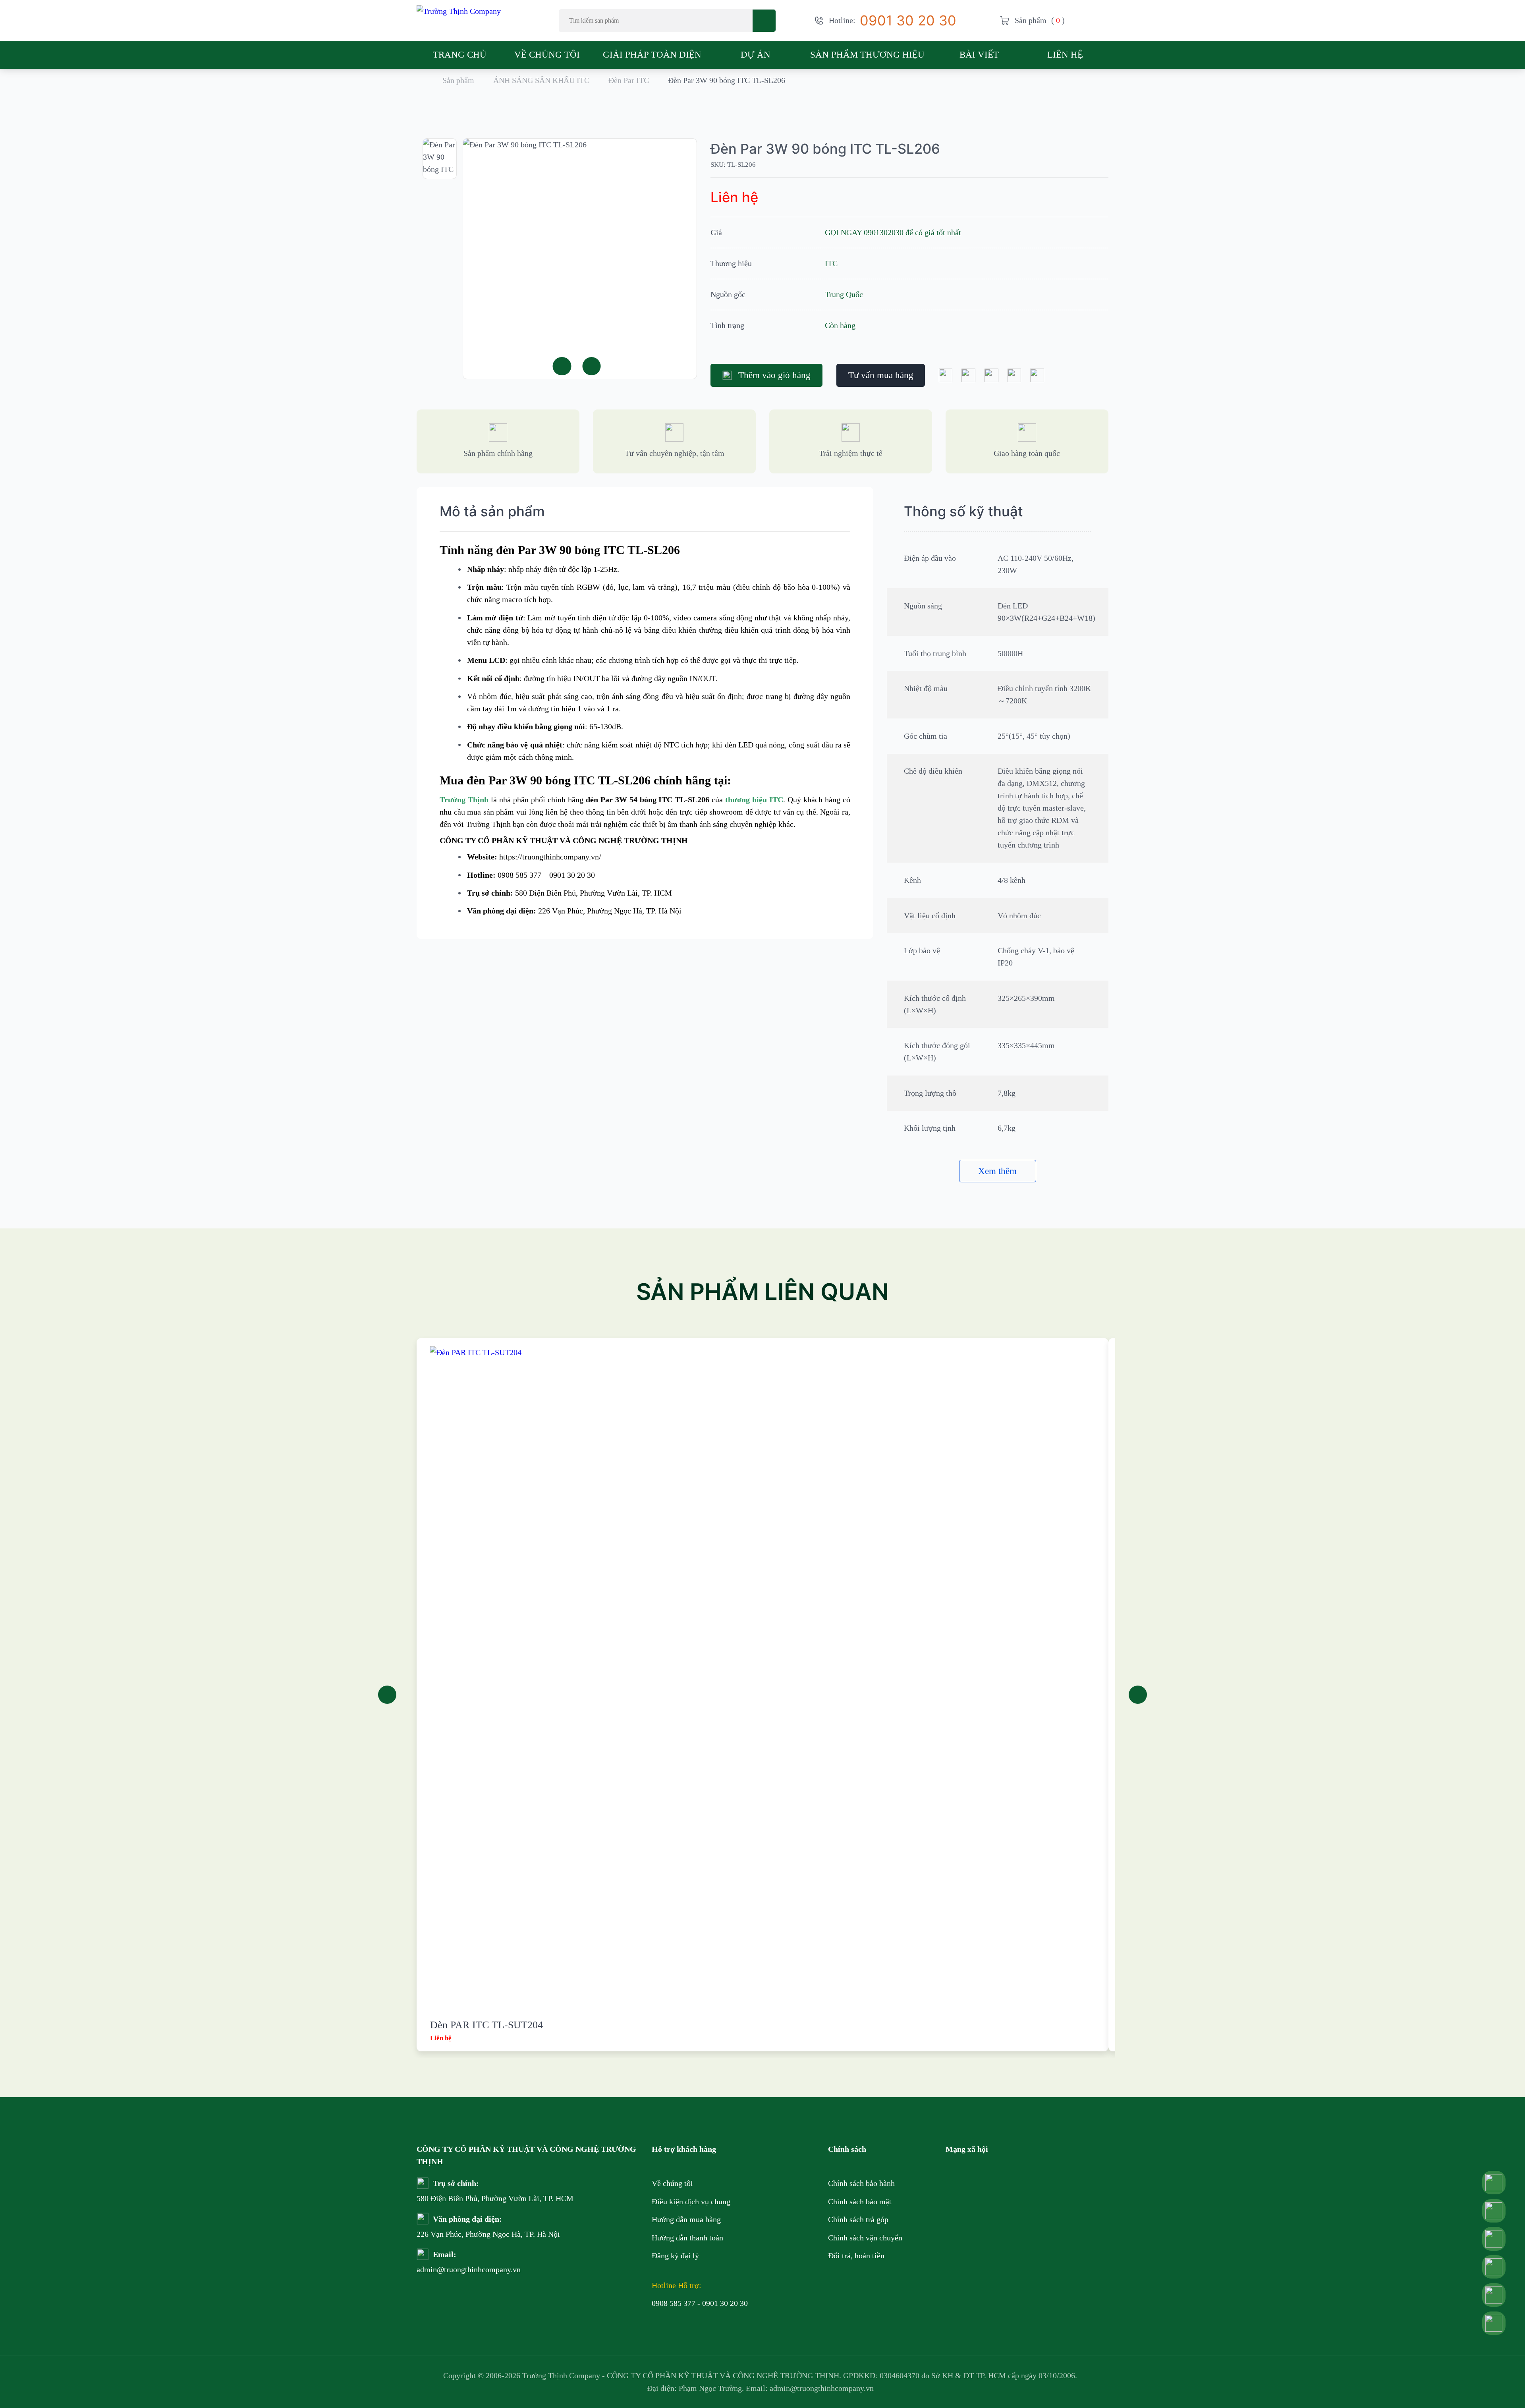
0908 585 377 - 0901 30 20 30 (700, 2303)
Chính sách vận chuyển (865, 2238)
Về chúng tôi (547, 54)
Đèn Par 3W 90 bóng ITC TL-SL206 (825, 149)
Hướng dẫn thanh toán (687, 2238)
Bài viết (979, 54)
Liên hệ (1065, 54)
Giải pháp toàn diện (652, 54)
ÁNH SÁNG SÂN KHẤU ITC (541, 80)
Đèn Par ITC (629, 80)
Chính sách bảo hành (861, 2183)
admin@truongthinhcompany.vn (444, 2269)
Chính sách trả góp (858, 2219)
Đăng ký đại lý (675, 2255)
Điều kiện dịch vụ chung (691, 2201)
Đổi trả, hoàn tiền (856, 2255)
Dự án (756, 54)
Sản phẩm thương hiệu (867, 54)
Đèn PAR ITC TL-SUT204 (486, 2025)
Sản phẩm (458, 80)
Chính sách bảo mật (860, 2201)
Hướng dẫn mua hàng (686, 2219)
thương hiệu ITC (754, 799)
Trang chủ (460, 54)
